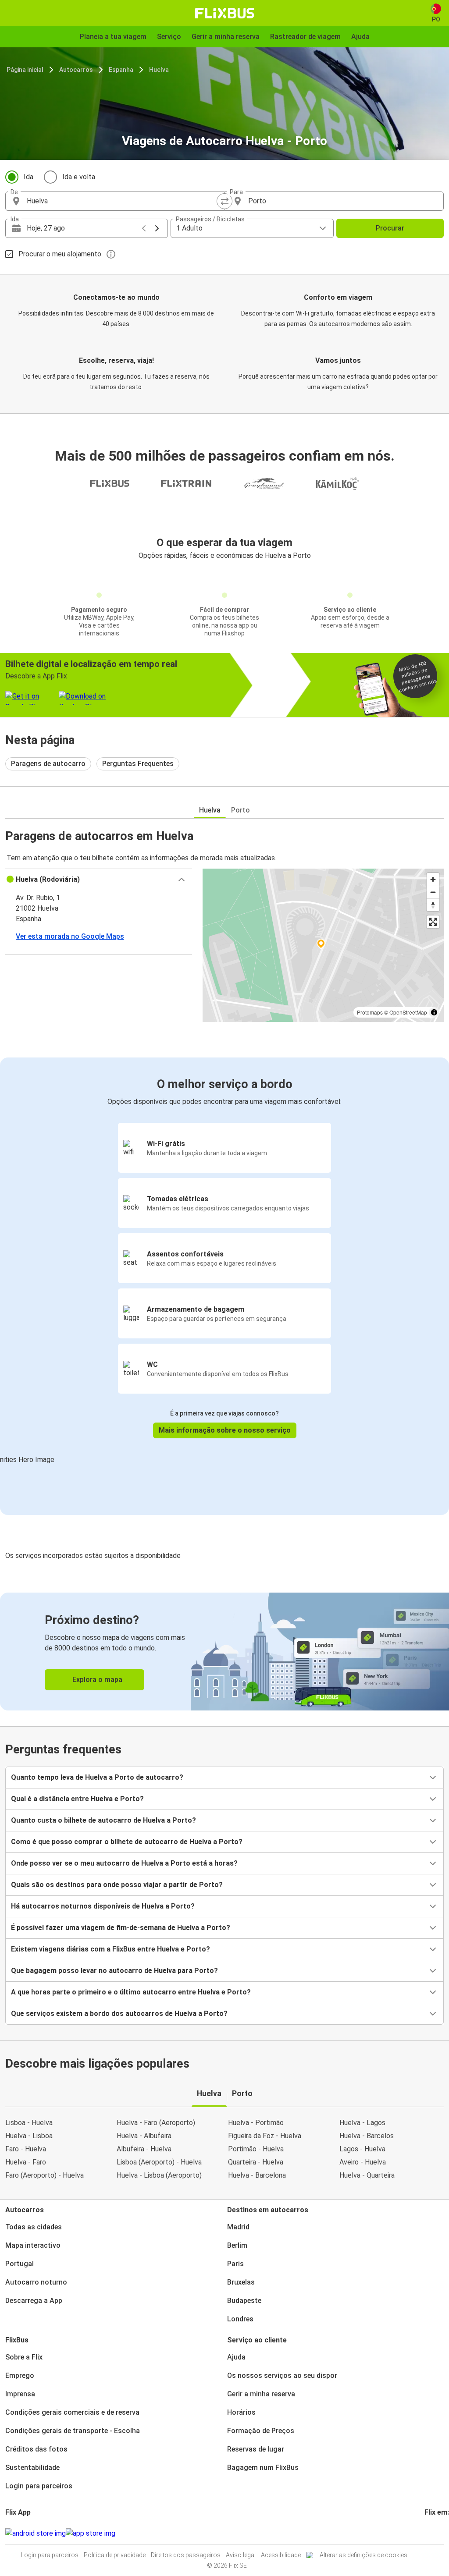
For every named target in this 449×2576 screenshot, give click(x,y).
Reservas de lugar (256, 2449)
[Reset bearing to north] (433, 905)
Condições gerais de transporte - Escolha (73, 2431)
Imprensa (20, 2394)
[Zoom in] (433, 879)
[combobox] (123, 201)
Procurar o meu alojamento (60, 254)
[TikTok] (439, 2533)
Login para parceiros (39, 2486)
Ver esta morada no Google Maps (70, 936)
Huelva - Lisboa (29, 2136)
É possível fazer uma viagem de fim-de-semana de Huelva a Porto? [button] (121, 1928)
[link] (224, 1652)
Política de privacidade (115, 2555)
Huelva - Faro (26, 2162)
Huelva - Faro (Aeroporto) (156, 2123)
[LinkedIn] (434, 2533)
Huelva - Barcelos (367, 2136)
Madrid (238, 2227)
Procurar (390, 228)
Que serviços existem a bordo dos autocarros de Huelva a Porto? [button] (119, 2014)
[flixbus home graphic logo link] (225, 13)
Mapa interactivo (33, 2245)
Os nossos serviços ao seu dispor (282, 2376)
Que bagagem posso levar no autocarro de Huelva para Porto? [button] (114, 1971)
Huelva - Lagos (362, 2123)
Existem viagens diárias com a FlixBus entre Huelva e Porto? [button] (110, 1949)
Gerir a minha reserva (261, 2394)
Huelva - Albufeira (144, 2136)
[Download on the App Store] (91, 2533)
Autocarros (76, 70)
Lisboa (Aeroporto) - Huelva (159, 2162)
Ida (29, 177)
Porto (241, 810)
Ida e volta (79, 177)
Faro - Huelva (26, 2149)
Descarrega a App (34, 2301)
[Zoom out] (433, 892)
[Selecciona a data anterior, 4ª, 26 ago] (144, 228)
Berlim (237, 2245)
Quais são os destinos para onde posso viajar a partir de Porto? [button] (117, 1885)
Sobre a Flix (24, 2357)
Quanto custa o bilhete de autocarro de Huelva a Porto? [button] (103, 1820)
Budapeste (244, 2301)
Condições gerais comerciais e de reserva (72, 2412)
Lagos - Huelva (362, 2149)
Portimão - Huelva (256, 2149)
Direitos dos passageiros (186, 2555)
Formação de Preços (261, 2431)
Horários (241, 2412)
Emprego (20, 2376)
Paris (235, 2264)
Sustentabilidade (32, 2468)
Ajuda (236, 2357)
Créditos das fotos (36, 2449)
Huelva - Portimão (256, 2123)
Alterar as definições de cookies (363, 2555)
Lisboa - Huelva (29, 2123)
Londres (240, 2319)
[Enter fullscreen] (433, 922)
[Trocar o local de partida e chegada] (224, 201)
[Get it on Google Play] (36, 2533)
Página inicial (25, 70)
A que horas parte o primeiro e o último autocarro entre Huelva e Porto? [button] (131, 1992)
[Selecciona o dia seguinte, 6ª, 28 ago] (157, 228)
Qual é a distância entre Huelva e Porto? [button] (77, 1799)
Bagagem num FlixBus (263, 2468)
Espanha (121, 70)
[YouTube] (431, 2533)
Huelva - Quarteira (367, 2175)
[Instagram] (428, 2533)
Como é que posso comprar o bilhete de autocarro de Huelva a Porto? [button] (127, 1842)
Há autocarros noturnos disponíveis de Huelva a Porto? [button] (103, 1906)
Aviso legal (241, 2555)
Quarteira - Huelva (256, 2162)
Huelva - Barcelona (257, 2175)
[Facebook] (426, 2533)
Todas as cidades (34, 2227)
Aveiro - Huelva (363, 2162)
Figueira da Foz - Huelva (265, 2136)
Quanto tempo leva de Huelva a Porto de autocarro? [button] (97, 1777)
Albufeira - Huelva (144, 2149)
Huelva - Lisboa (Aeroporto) (159, 2175)
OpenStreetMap (408, 1012)
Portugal (20, 2264)
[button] (99, 880)
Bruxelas (241, 2282)
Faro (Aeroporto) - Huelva (45, 2175)
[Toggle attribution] (434, 1012)
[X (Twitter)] (436, 2533)
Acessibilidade (281, 2555)
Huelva (159, 70)
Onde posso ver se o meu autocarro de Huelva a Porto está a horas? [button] (124, 1863)
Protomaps (370, 1012)
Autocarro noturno (36, 2282)
